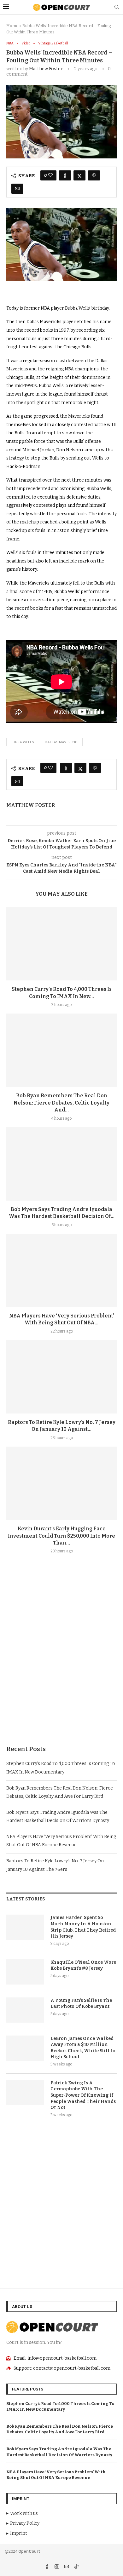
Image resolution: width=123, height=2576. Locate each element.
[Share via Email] (17, 189)
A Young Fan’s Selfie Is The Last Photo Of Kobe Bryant (81, 2004)
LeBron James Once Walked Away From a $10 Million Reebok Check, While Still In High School (83, 2048)
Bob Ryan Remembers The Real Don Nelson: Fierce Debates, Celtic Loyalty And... (61, 1103)
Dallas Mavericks (62, 742)
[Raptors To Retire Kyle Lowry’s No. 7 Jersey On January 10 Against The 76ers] (61, 1377)
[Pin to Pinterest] (94, 175)
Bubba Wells (22, 742)
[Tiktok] (76, 2567)
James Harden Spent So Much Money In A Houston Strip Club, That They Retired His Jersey (83, 1927)
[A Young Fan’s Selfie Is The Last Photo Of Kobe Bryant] (25, 2010)
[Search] (117, 7)
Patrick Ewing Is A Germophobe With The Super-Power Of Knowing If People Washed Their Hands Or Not (83, 2095)
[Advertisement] (61, 1665)
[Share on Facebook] (65, 175)
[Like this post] (50, 175)
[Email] (67, 2567)
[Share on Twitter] (79, 175)
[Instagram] (57, 2567)
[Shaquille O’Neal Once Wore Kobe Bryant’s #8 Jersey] (25, 1972)
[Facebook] (47, 2567)
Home (12, 26)
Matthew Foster (46, 69)
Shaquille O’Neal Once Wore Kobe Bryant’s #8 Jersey (83, 1965)
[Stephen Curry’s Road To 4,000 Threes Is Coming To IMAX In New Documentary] (61, 944)
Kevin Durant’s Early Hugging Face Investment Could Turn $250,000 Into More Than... (61, 1536)
